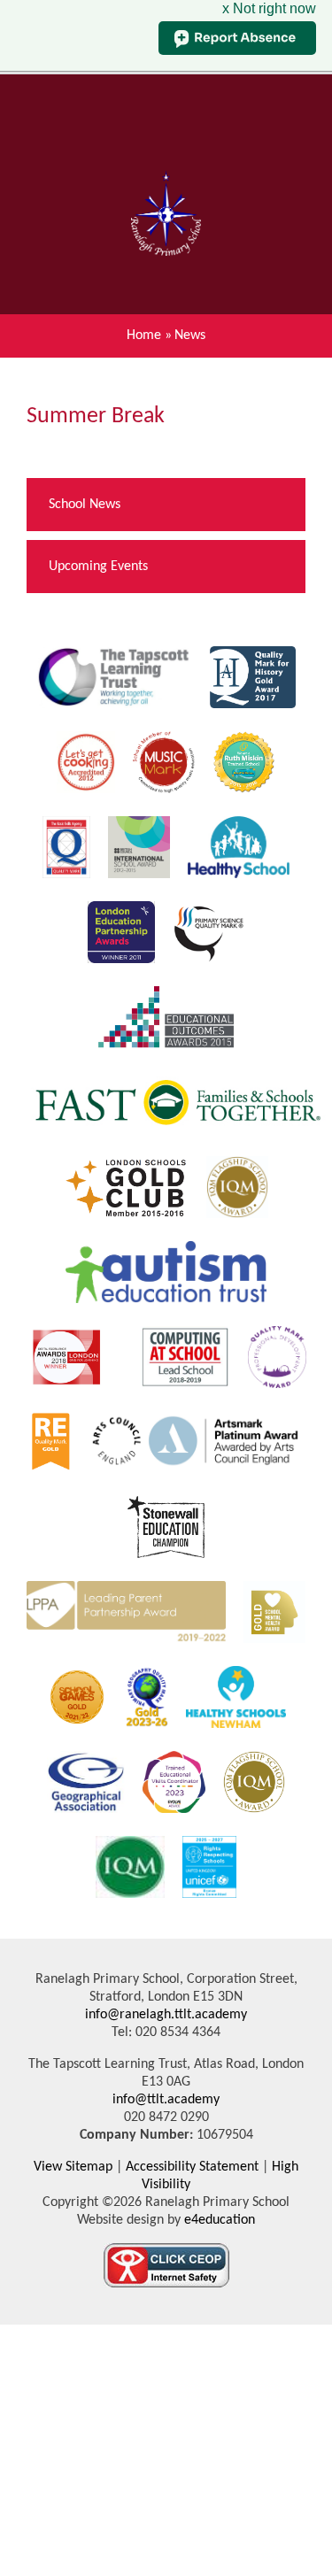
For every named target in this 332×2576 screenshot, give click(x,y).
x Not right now (269, 8)
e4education (218, 2220)
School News (85, 505)
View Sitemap (73, 2167)
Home (144, 335)
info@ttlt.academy (166, 2100)
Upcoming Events (98, 567)
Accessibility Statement (192, 2167)
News (190, 335)
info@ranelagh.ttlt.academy (166, 2015)
